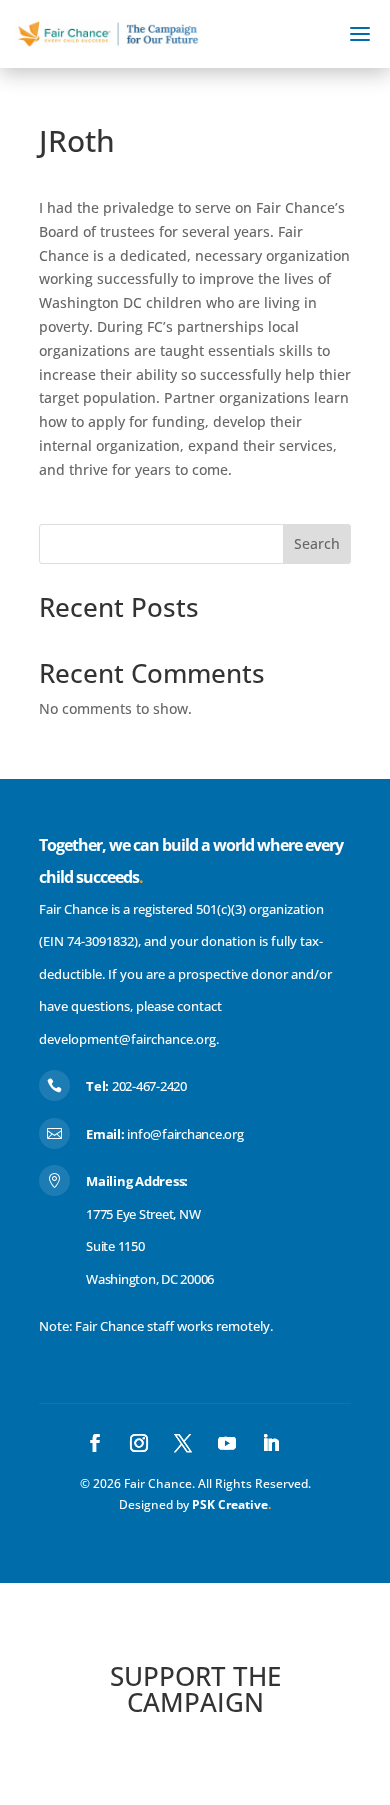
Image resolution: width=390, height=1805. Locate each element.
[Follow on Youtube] (227, 1443)
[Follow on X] (183, 1443)
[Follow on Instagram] (139, 1443)
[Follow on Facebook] (95, 1443)
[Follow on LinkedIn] (271, 1443)
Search (317, 543)
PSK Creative (228, 1504)
